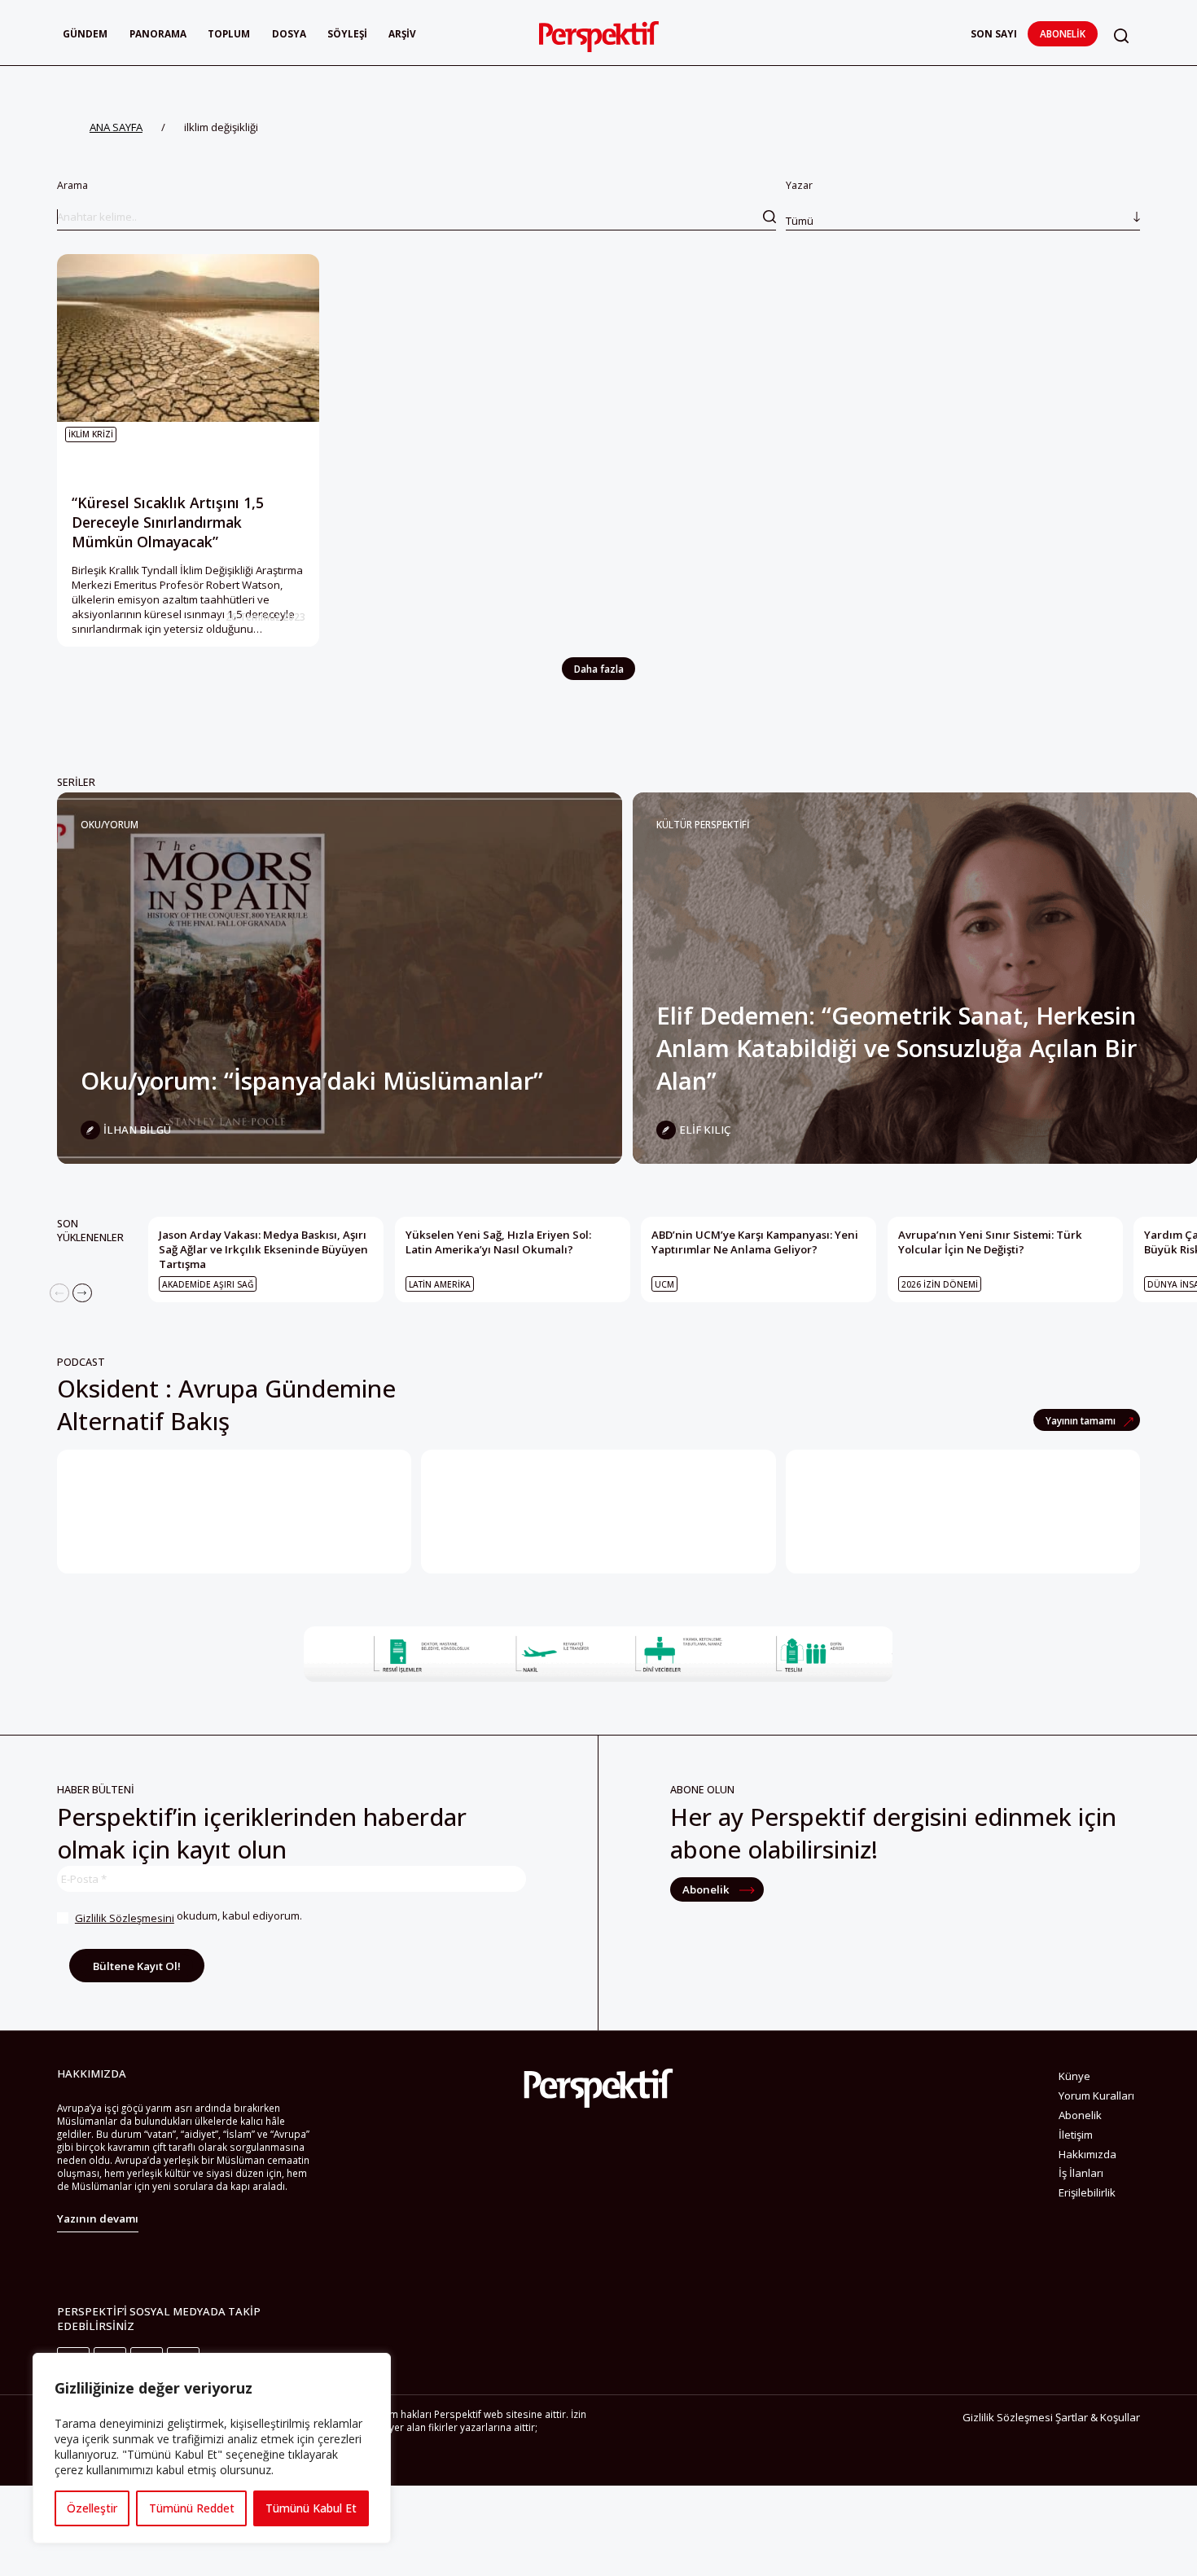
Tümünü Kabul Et (311, 2508)
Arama (72, 185)
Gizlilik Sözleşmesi (1008, 2417)
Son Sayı (994, 33)
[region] (212, 2448)
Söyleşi (347, 33)
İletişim (1076, 2135)
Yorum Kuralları (1096, 2095)
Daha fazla (599, 669)
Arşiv (402, 33)
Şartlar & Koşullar (1098, 2417)
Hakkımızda (1087, 2154)
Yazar (800, 203)
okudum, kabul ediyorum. (189, 1917)
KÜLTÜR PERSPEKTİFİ (703, 824)
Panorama (158, 33)
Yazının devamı (98, 2218)
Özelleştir (92, 2508)
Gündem (85, 33)
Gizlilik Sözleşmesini (125, 1918)
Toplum (229, 33)
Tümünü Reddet (192, 2508)
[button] (1121, 35)
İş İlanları (1081, 2173)
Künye (1074, 2076)
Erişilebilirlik (1087, 2192)
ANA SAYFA (116, 127)
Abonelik (1063, 33)
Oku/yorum (110, 824)
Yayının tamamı (1082, 1420)
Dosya (289, 33)
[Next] (82, 1293)
